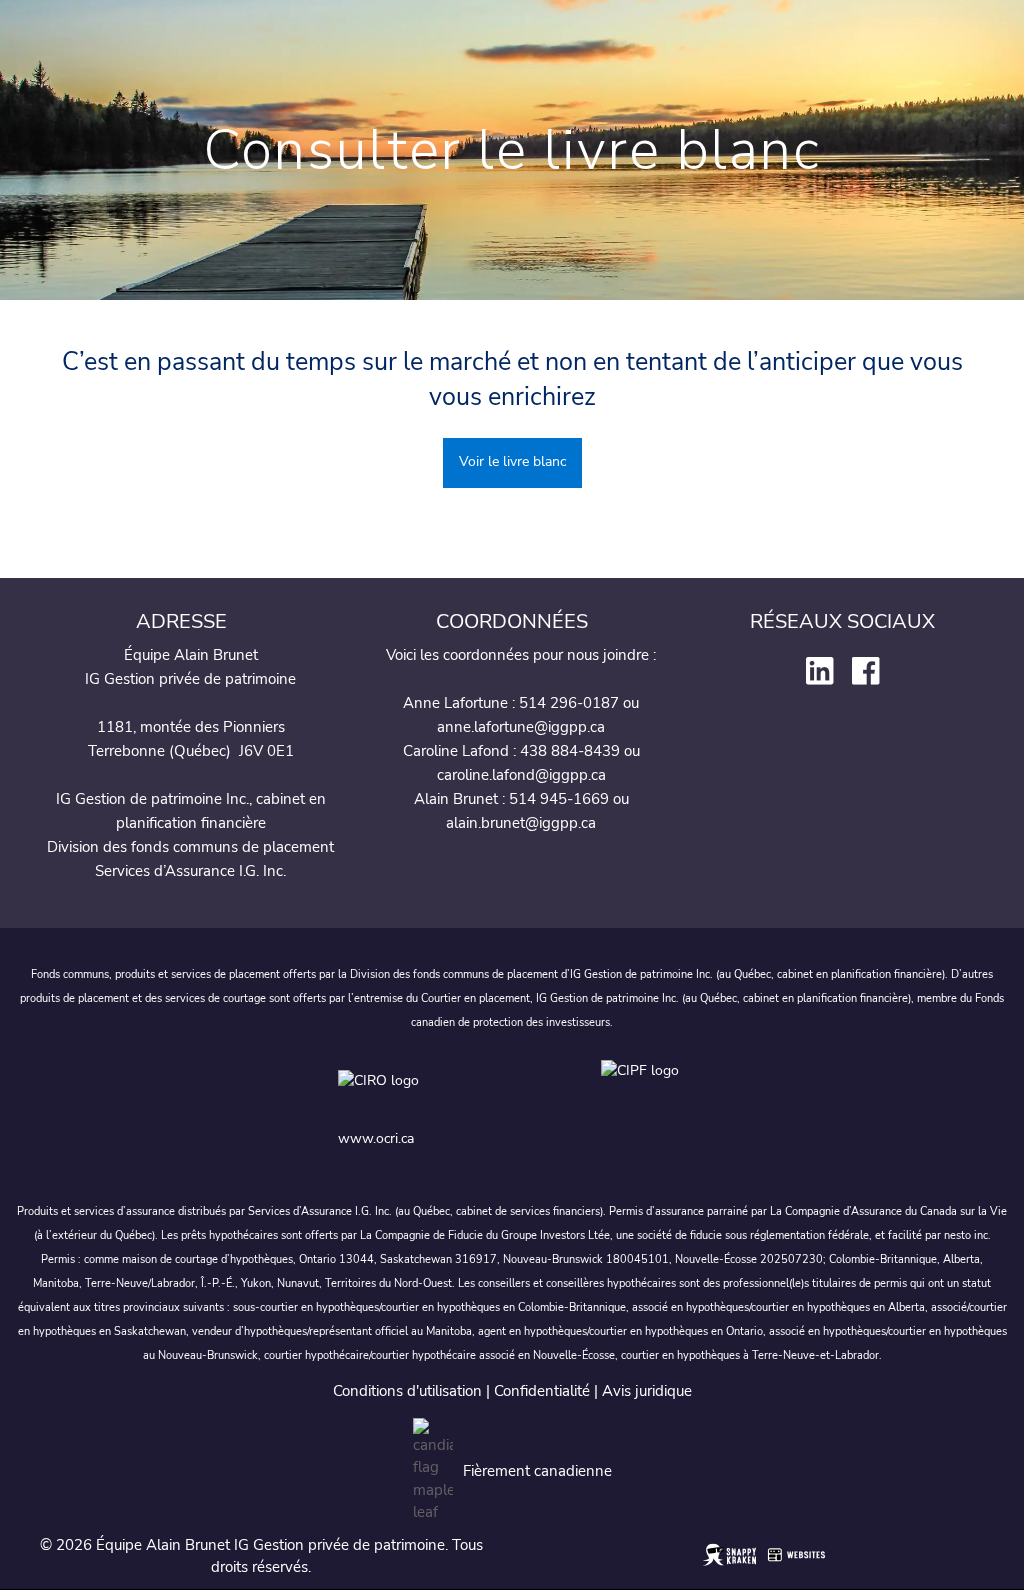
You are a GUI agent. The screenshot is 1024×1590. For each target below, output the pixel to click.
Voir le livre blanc (512, 461)
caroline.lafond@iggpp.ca (521, 775)
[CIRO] (459, 1090)
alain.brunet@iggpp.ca (521, 823)
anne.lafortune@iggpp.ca (521, 727)
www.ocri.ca (376, 1138)
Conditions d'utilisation (407, 1391)
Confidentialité (542, 1391)
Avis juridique (647, 1391)
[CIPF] (643, 1090)
